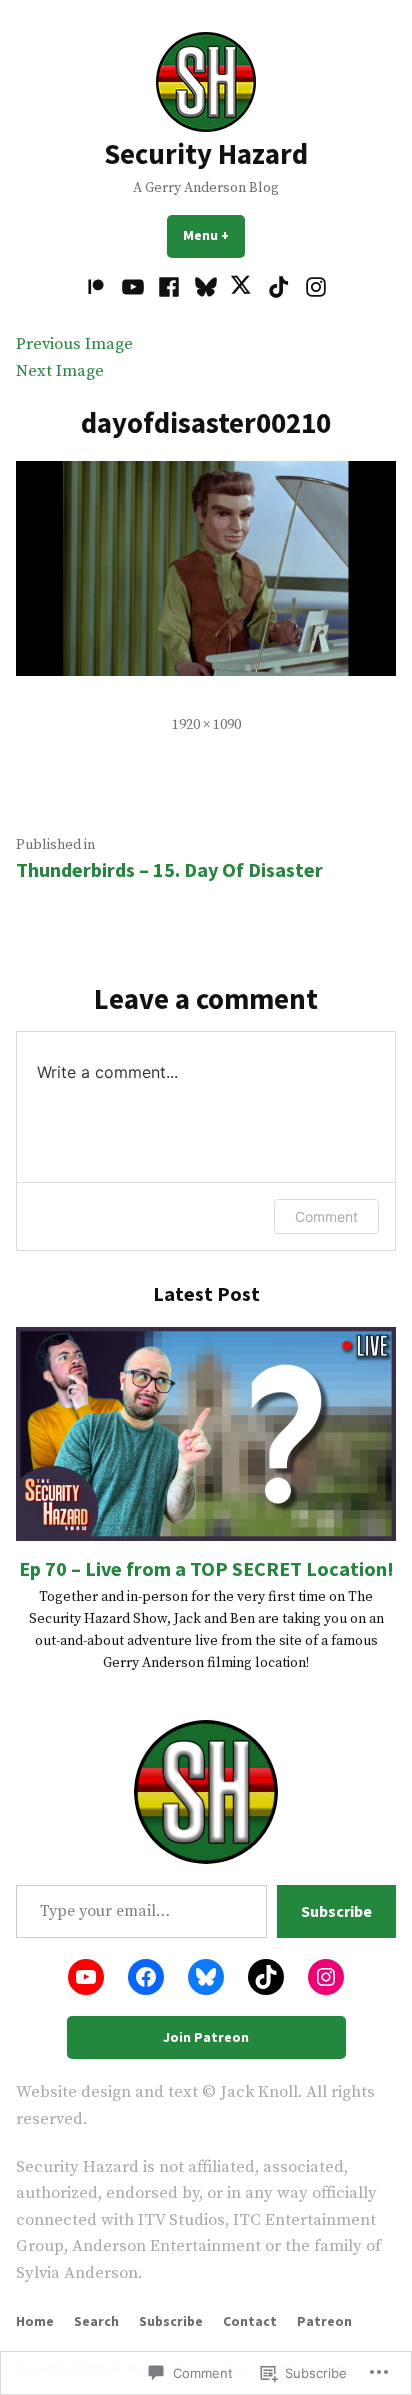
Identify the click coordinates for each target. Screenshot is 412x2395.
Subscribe (336, 1911)
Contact (250, 2321)
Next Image (60, 371)
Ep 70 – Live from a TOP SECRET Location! (206, 1568)
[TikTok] (279, 287)
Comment (326, 1216)
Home (35, 2321)
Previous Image (74, 344)
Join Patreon (206, 2037)
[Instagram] (312, 287)
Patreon (324, 2321)
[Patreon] (98, 287)
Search (96, 2321)
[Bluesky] (206, 287)
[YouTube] (133, 287)
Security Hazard (206, 154)
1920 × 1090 (206, 725)
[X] (242, 287)
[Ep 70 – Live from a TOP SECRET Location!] (206, 1434)
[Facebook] (169, 287)
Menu (214, 235)
